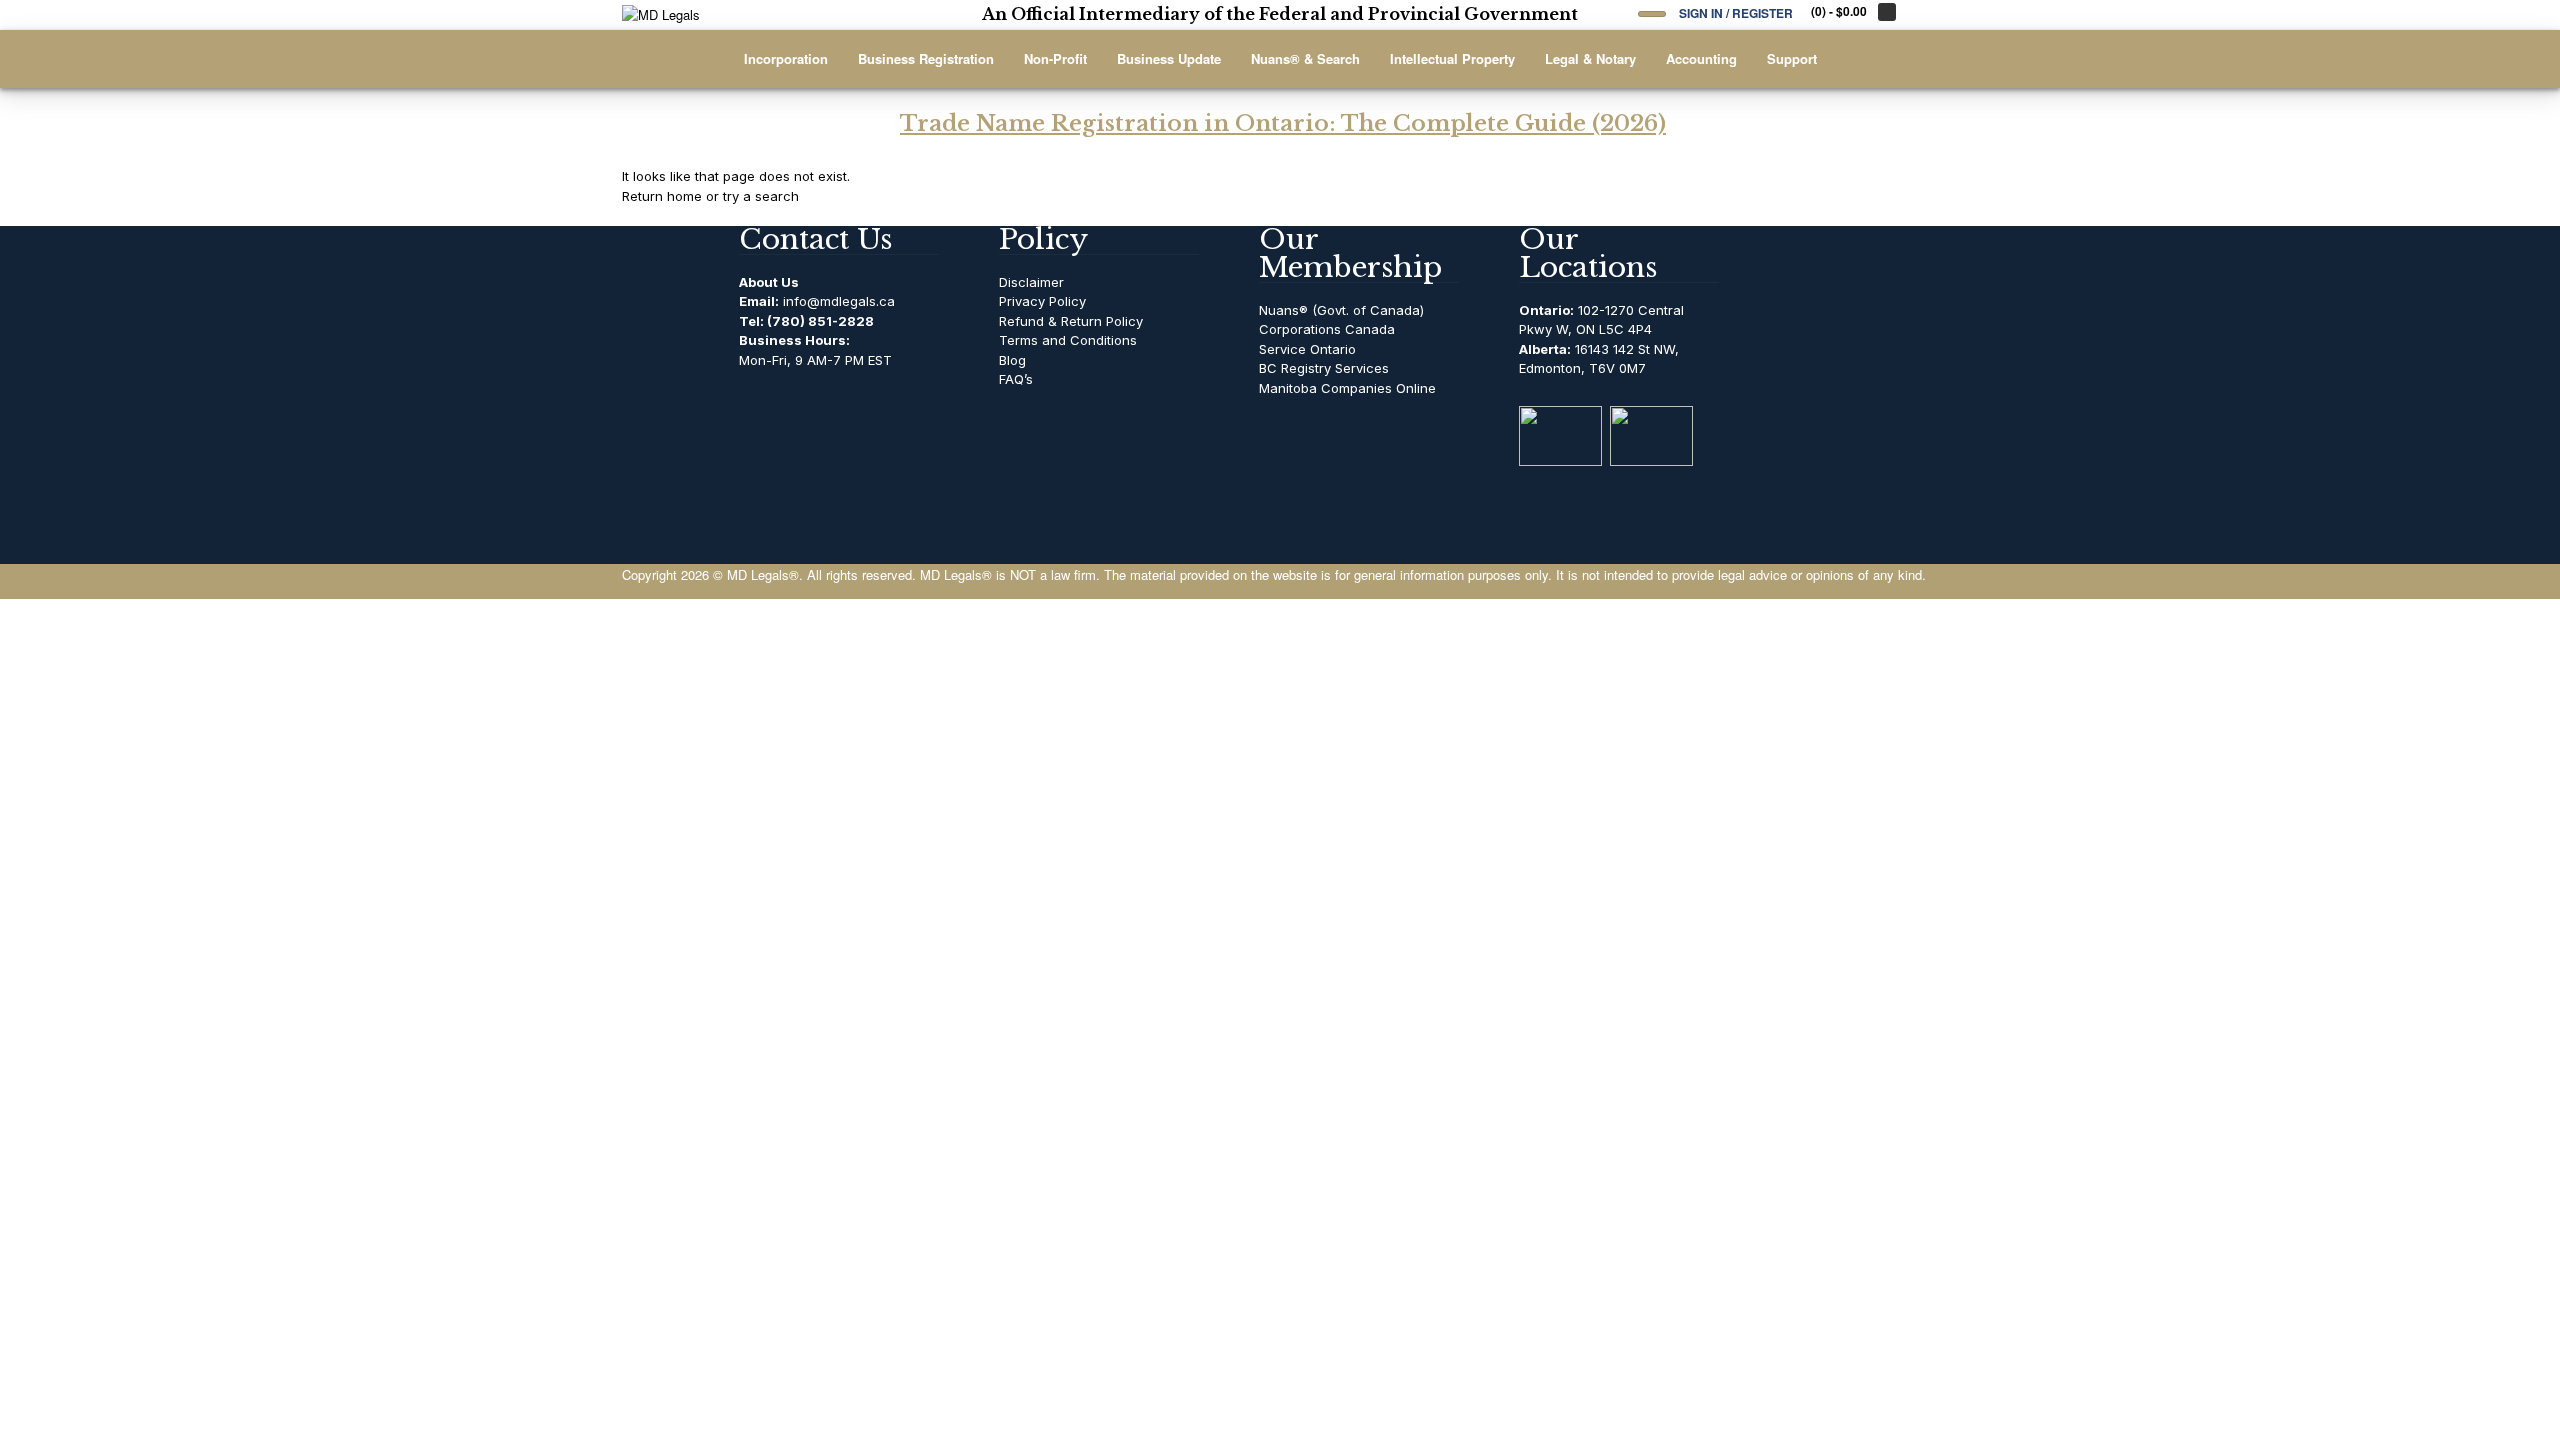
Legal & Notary (1590, 58)
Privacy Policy (1042, 301)
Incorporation (786, 58)
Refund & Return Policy (1071, 321)
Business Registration (926, 58)
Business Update (1169, 58)
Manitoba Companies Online (1347, 388)
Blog (1012, 360)
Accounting (1701, 58)
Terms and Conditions (1068, 340)
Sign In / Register (1736, 12)
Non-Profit (1055, 58)
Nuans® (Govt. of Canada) (1341, 310)
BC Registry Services (1324, 368)
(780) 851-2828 (820, 321)
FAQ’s (1016, 379)
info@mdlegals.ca (839, 301)
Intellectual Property (1452, 58)
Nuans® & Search (1305, 58)
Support (1792, 58)
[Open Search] (1652, 14)
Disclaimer (1031, 282)
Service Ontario (1307, 349)
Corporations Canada (1327, 329)
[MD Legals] (747, 15)
